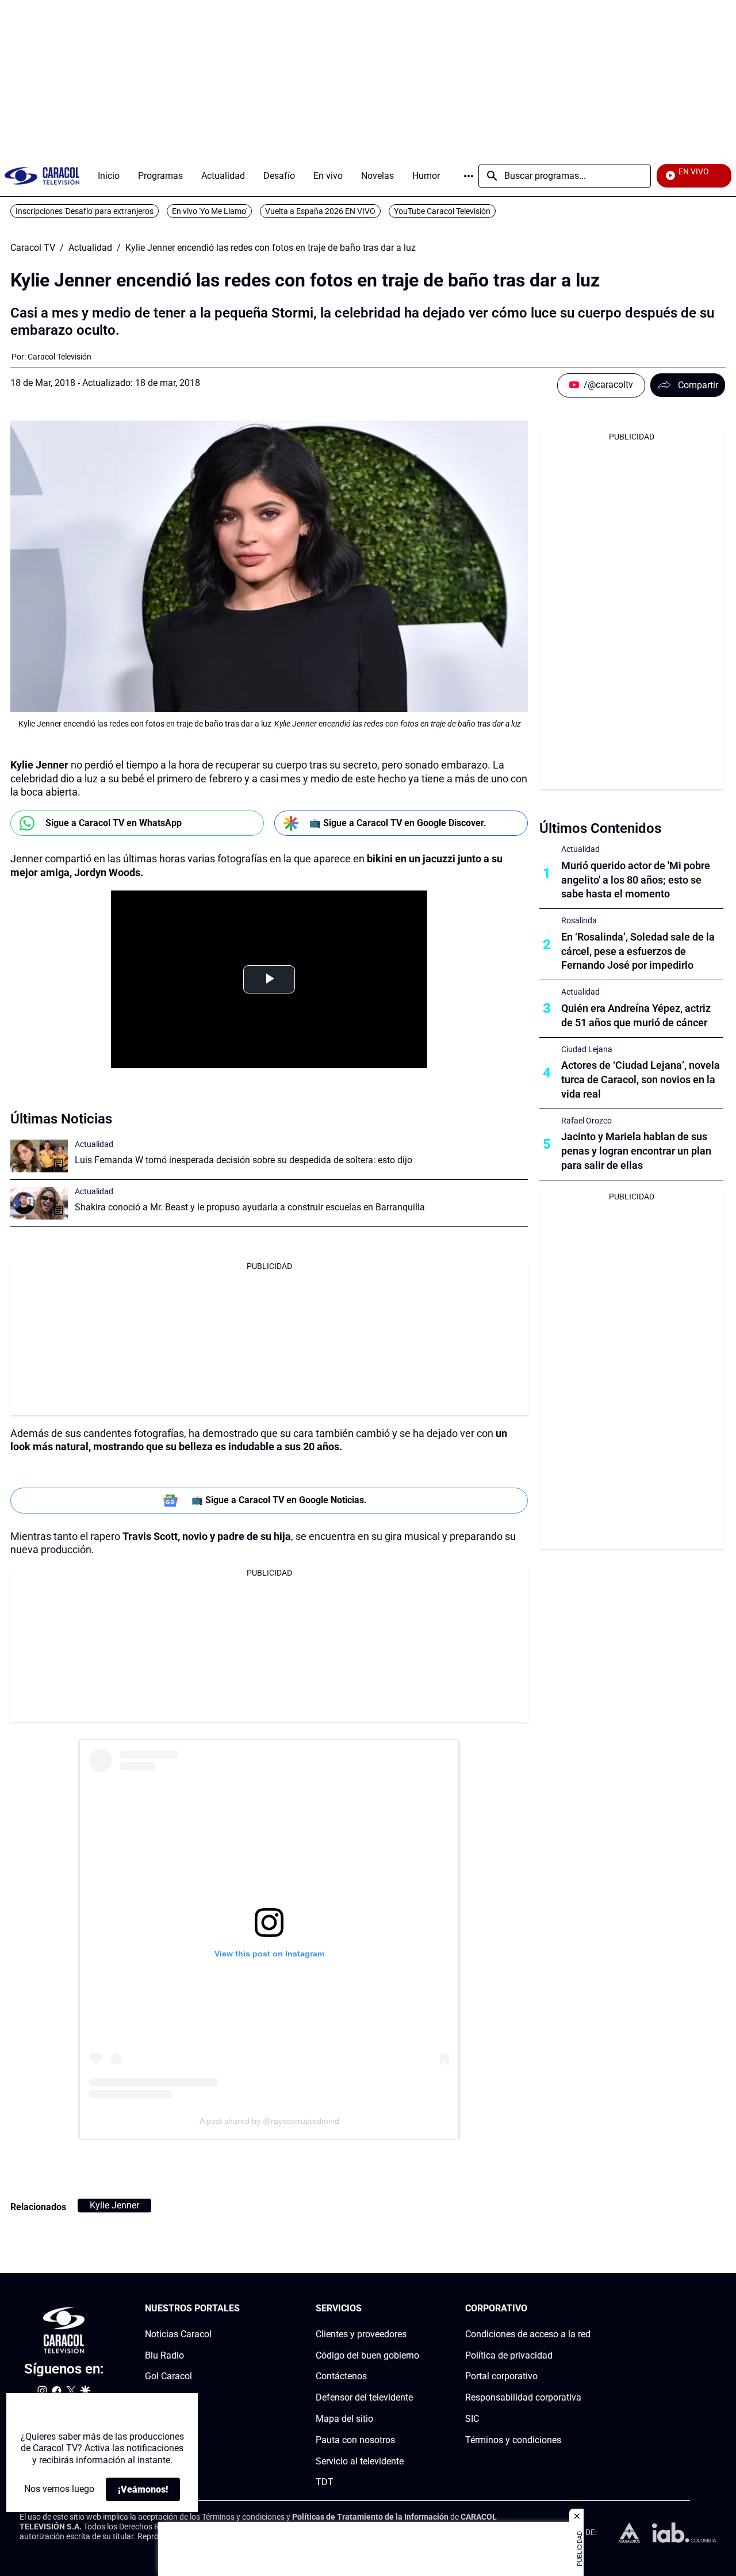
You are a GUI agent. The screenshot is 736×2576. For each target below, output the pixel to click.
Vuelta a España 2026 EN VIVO (320, 211)
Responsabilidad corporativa (523, 2397)
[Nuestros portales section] (243, 2309)
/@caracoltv (608, 385)
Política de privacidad (509, 2355)
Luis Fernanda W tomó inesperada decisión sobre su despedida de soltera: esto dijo (244, 1160)
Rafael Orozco (586, 1121)
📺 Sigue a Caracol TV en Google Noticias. (279, 1500)
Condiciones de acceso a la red (528, 2334)
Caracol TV (33, 248)
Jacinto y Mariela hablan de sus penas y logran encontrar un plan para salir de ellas (636, 1151)
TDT (325, 2483)
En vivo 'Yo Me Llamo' (209, 211)
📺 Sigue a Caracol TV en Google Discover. (398, 823)
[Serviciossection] (416, 2309)
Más (469, 176)
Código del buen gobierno (367, 2355)
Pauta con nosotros (355, 2440)
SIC (472, 2419)
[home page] (42, 176)
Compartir (698, 385)
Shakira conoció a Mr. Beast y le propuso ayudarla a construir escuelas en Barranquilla (250, 1207)
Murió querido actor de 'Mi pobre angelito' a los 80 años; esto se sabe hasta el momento (636, 880)
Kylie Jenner (114, 2205)
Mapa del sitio (344, 2419)
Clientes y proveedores (361, 2334)
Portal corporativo (501, 2377)
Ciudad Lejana (587, 1049)
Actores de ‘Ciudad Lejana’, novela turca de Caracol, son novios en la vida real (641, 1079)
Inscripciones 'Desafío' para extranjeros (85, 211)
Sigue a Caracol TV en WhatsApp (114, 823)
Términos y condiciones (513, 2440)
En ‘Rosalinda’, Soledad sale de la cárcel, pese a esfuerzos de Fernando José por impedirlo (638, 951)
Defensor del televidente (364, 2397)
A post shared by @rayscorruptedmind (269, 2121)
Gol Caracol (168, 2377)
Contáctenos (341, 2377)
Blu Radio (164, 2355)
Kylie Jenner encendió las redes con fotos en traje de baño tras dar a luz (271, 248)
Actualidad (90, 248)
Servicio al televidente (360, 2461)
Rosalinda (579, 920)
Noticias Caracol (178, 2334)
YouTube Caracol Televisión (442, 211)
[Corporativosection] (587, 2309)
